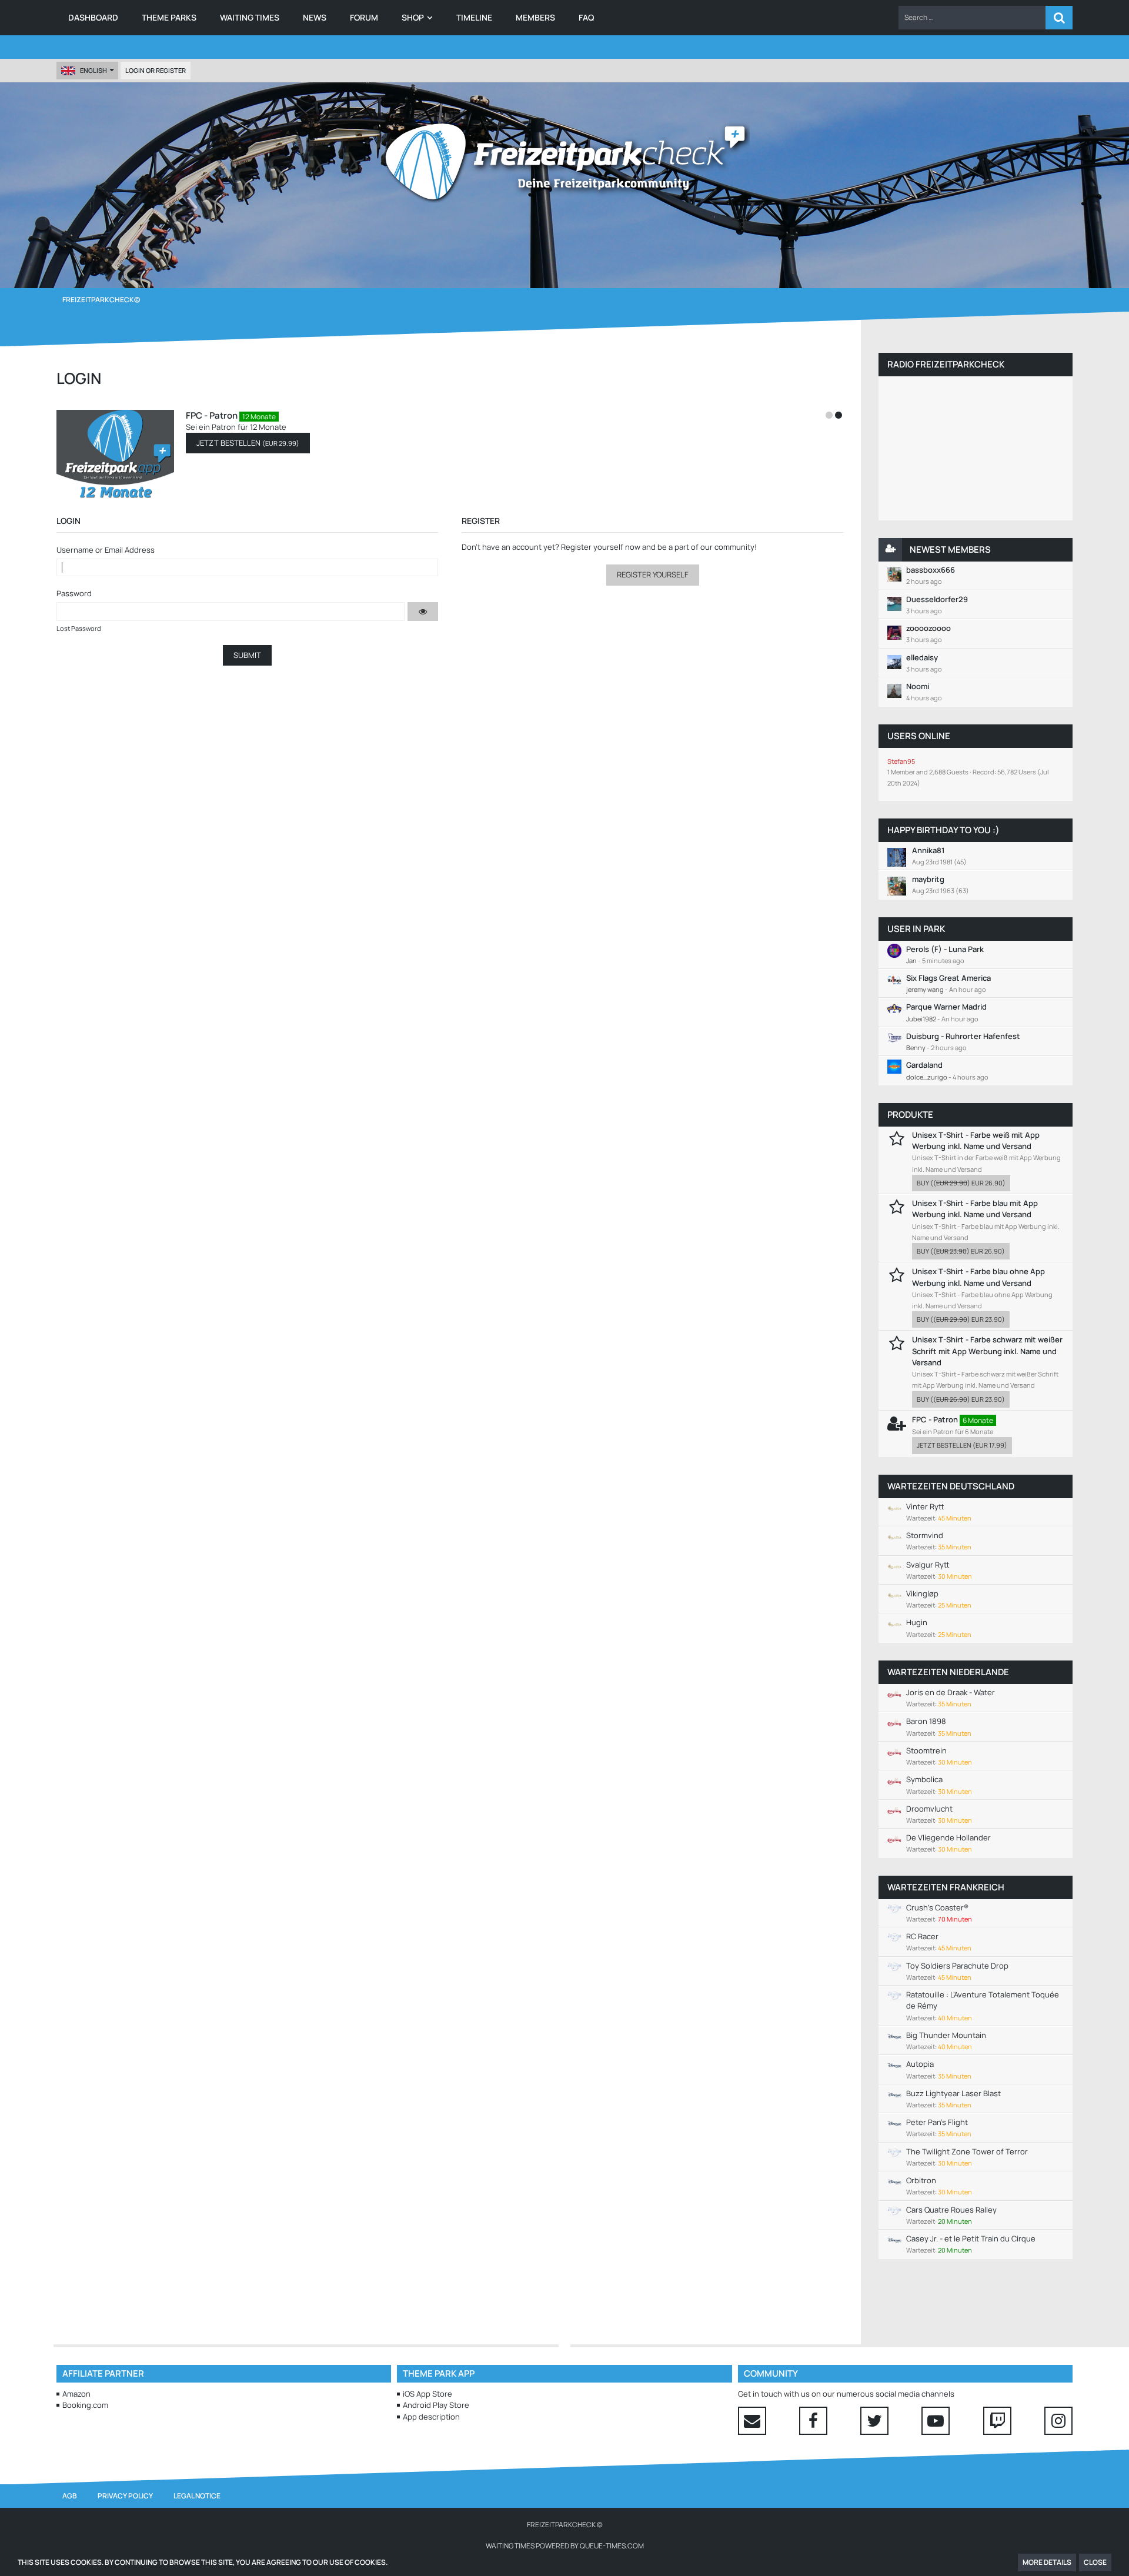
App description (431, 2417)
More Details (1047, 2562)
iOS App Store (427, 2394)
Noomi (918, 686)
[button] (972, 18)
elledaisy (922, 657)
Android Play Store (436, 2405)
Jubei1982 (921, 1019)
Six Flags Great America (948, 978)
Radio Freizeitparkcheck (946, 364)
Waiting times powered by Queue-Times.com (565, 2546)
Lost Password (79, 628)
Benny (916, 1048)
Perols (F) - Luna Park (945, 949)
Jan (911, 960)
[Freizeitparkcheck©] (564, 162)
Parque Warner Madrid (946, 1007)
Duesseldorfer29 (937, 599)
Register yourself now (601, 547)
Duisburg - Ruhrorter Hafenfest (963, 1036)
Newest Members (950, 549)
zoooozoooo (928, 628)
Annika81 (928, 850)
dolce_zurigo (927, 1077)
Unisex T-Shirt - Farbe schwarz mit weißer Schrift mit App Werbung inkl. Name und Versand (987, 1351)
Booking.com (85, 2405)
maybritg (928, 879)
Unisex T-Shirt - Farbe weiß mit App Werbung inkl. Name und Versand (976, 1140)
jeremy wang (925, 989)
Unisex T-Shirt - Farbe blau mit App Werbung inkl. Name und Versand (975, 1209)
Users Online (919, 736)
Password (74, 593)
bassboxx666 (931, 570)
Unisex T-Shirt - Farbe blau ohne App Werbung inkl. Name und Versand (978, 1277)
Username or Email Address (106, 550)
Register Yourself (653, 574)
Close (1095, 2562)
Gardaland (924, 1065)
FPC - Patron (70, 415)
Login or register (156, 70)
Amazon (76, 2394)
